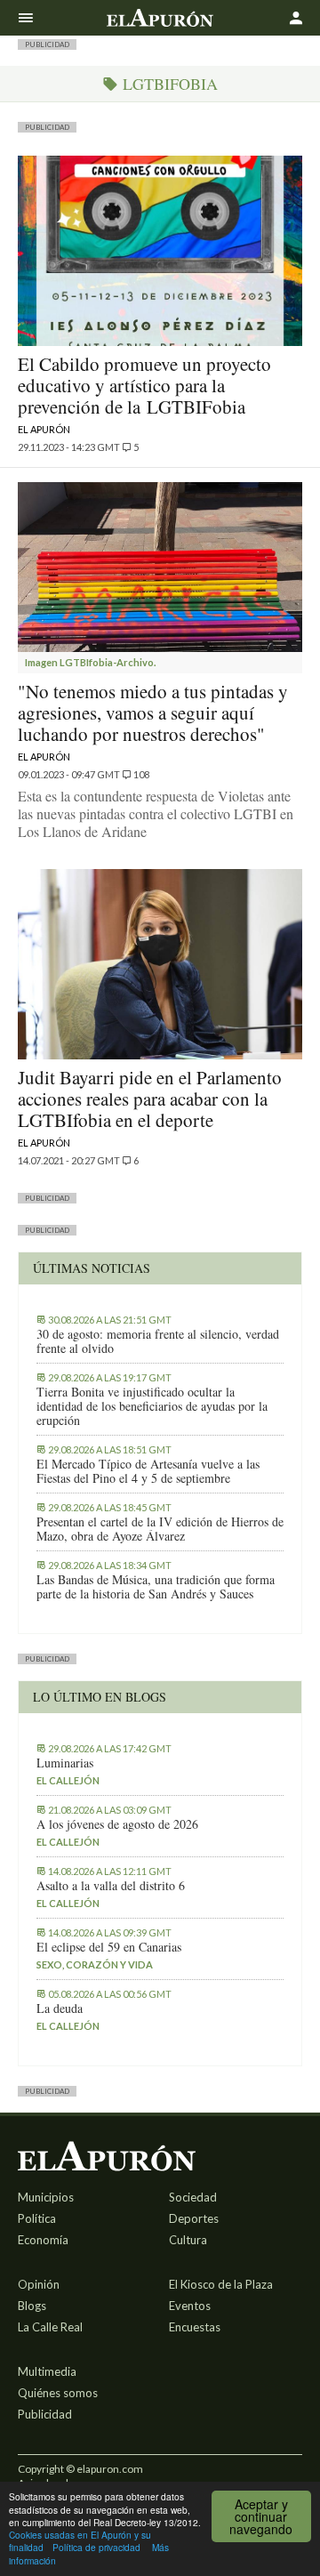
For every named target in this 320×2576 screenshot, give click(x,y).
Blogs (32, 2306)
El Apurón (44, 429)
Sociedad (193, 2197)
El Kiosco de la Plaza (221, 2284)
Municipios (46, 2197)
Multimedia (47, 2371)
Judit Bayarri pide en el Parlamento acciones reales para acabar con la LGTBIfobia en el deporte (150, 1099)
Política (37, 2218)
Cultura (188, 2240)
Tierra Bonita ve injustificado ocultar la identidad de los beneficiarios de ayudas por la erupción (152, 1406)
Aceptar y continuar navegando (261, 2516)
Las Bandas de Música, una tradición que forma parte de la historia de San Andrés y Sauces (156, 1587)
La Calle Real (50, 2327)
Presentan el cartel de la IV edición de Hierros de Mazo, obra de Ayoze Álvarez (160, 1529)
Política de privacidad (96, 2547)
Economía (43, 2240)
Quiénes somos (58, 2393)
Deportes (194, 2218)
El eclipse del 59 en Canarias (109, 1947)
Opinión (39, 2284)
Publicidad (45, 2414)
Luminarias (65, 1763)
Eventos (190, 2306)
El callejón (68, 1780)
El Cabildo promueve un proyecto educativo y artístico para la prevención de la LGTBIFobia (144, 385)
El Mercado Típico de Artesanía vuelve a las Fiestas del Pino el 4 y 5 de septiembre (148, 1471)
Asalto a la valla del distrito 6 (111, 1886)
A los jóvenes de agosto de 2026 (117, 1824)
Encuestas (195, 2327)
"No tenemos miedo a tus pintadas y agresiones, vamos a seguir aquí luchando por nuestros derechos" (153, 712)
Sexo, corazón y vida (95, 1964)
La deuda (60, 2008)
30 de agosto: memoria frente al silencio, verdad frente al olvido (158, 1341)
